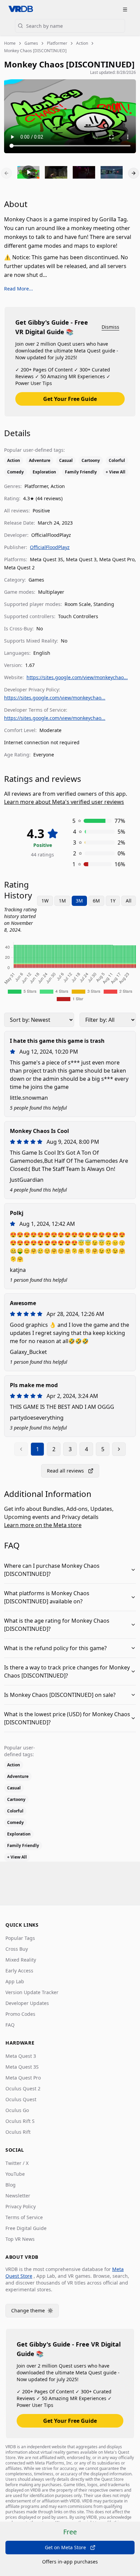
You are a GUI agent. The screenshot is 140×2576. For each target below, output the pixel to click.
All (129, 901)
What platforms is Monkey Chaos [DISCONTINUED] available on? (47, 1597)
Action (82, 43)
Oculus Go (17, 2110)
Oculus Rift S (20, 2121)
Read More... (19, 289)
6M (96, 901)
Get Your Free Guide (70, 399)
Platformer (57, 43)
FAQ (10, 2025)
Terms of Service (24, 2217)
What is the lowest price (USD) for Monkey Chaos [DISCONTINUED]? (67, 1718)
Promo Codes (20, 2014)
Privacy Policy (21, 2206)
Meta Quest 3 (21, 2056)
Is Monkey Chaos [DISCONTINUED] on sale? (60, 1695)
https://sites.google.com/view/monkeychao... (77, 677)
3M (79, 901)
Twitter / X (17, 2163)
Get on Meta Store (65, 2547)
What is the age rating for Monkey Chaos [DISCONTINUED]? (57, 1625)
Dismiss (110, 327)
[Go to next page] (119, 1449)
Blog (11, 2185)
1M (62, 901)
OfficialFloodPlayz (50, 547)
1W (45, 901)
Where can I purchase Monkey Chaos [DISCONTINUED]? (52, 1570)
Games (31, 43)
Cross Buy (17, 1949)
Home (10, 43)
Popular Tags (20, 1938)
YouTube (15, 2174)
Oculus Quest (21, 2099)
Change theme (35, 2312)
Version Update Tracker (32, 1992)
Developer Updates (27, 2003)
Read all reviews (65, 1471)
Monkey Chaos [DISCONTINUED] (35, 51)
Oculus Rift (18, 2132)
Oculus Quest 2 (23, 2088)
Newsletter (18, 2196)
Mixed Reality (21, 1960)
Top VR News (20, 2239)
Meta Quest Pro (23, 2078)
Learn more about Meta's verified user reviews (64, 802)
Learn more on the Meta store (43, 1525)
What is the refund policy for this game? (55, 1648)
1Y (113, 901)
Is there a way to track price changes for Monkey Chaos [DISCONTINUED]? (67, 1671)
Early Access (19, 1971)
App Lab (15, 1981)
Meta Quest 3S (22, 2067)
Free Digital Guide (26, 2228)
